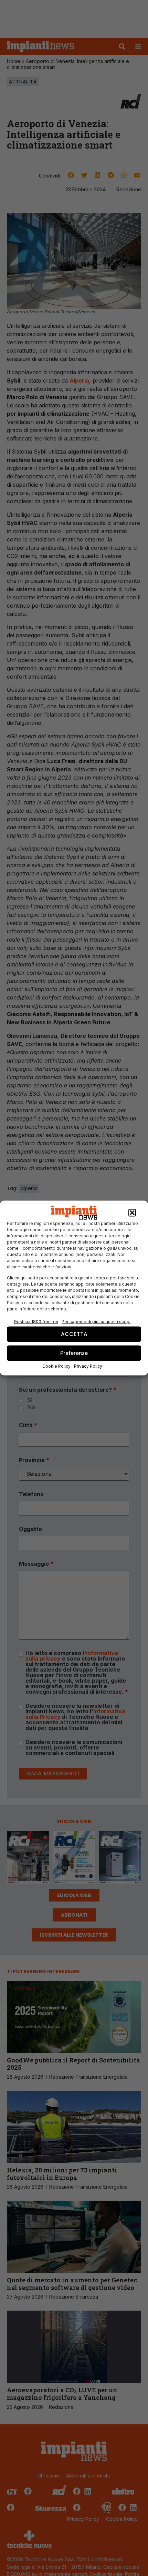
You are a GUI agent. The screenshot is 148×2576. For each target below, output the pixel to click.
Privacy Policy (88, 1366)
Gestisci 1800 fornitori (36, 1321)
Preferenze (74, 1353)
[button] (132, 1213)
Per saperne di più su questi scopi (96, 1321)
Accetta (74, 1334)
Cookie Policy (56, 1366)
